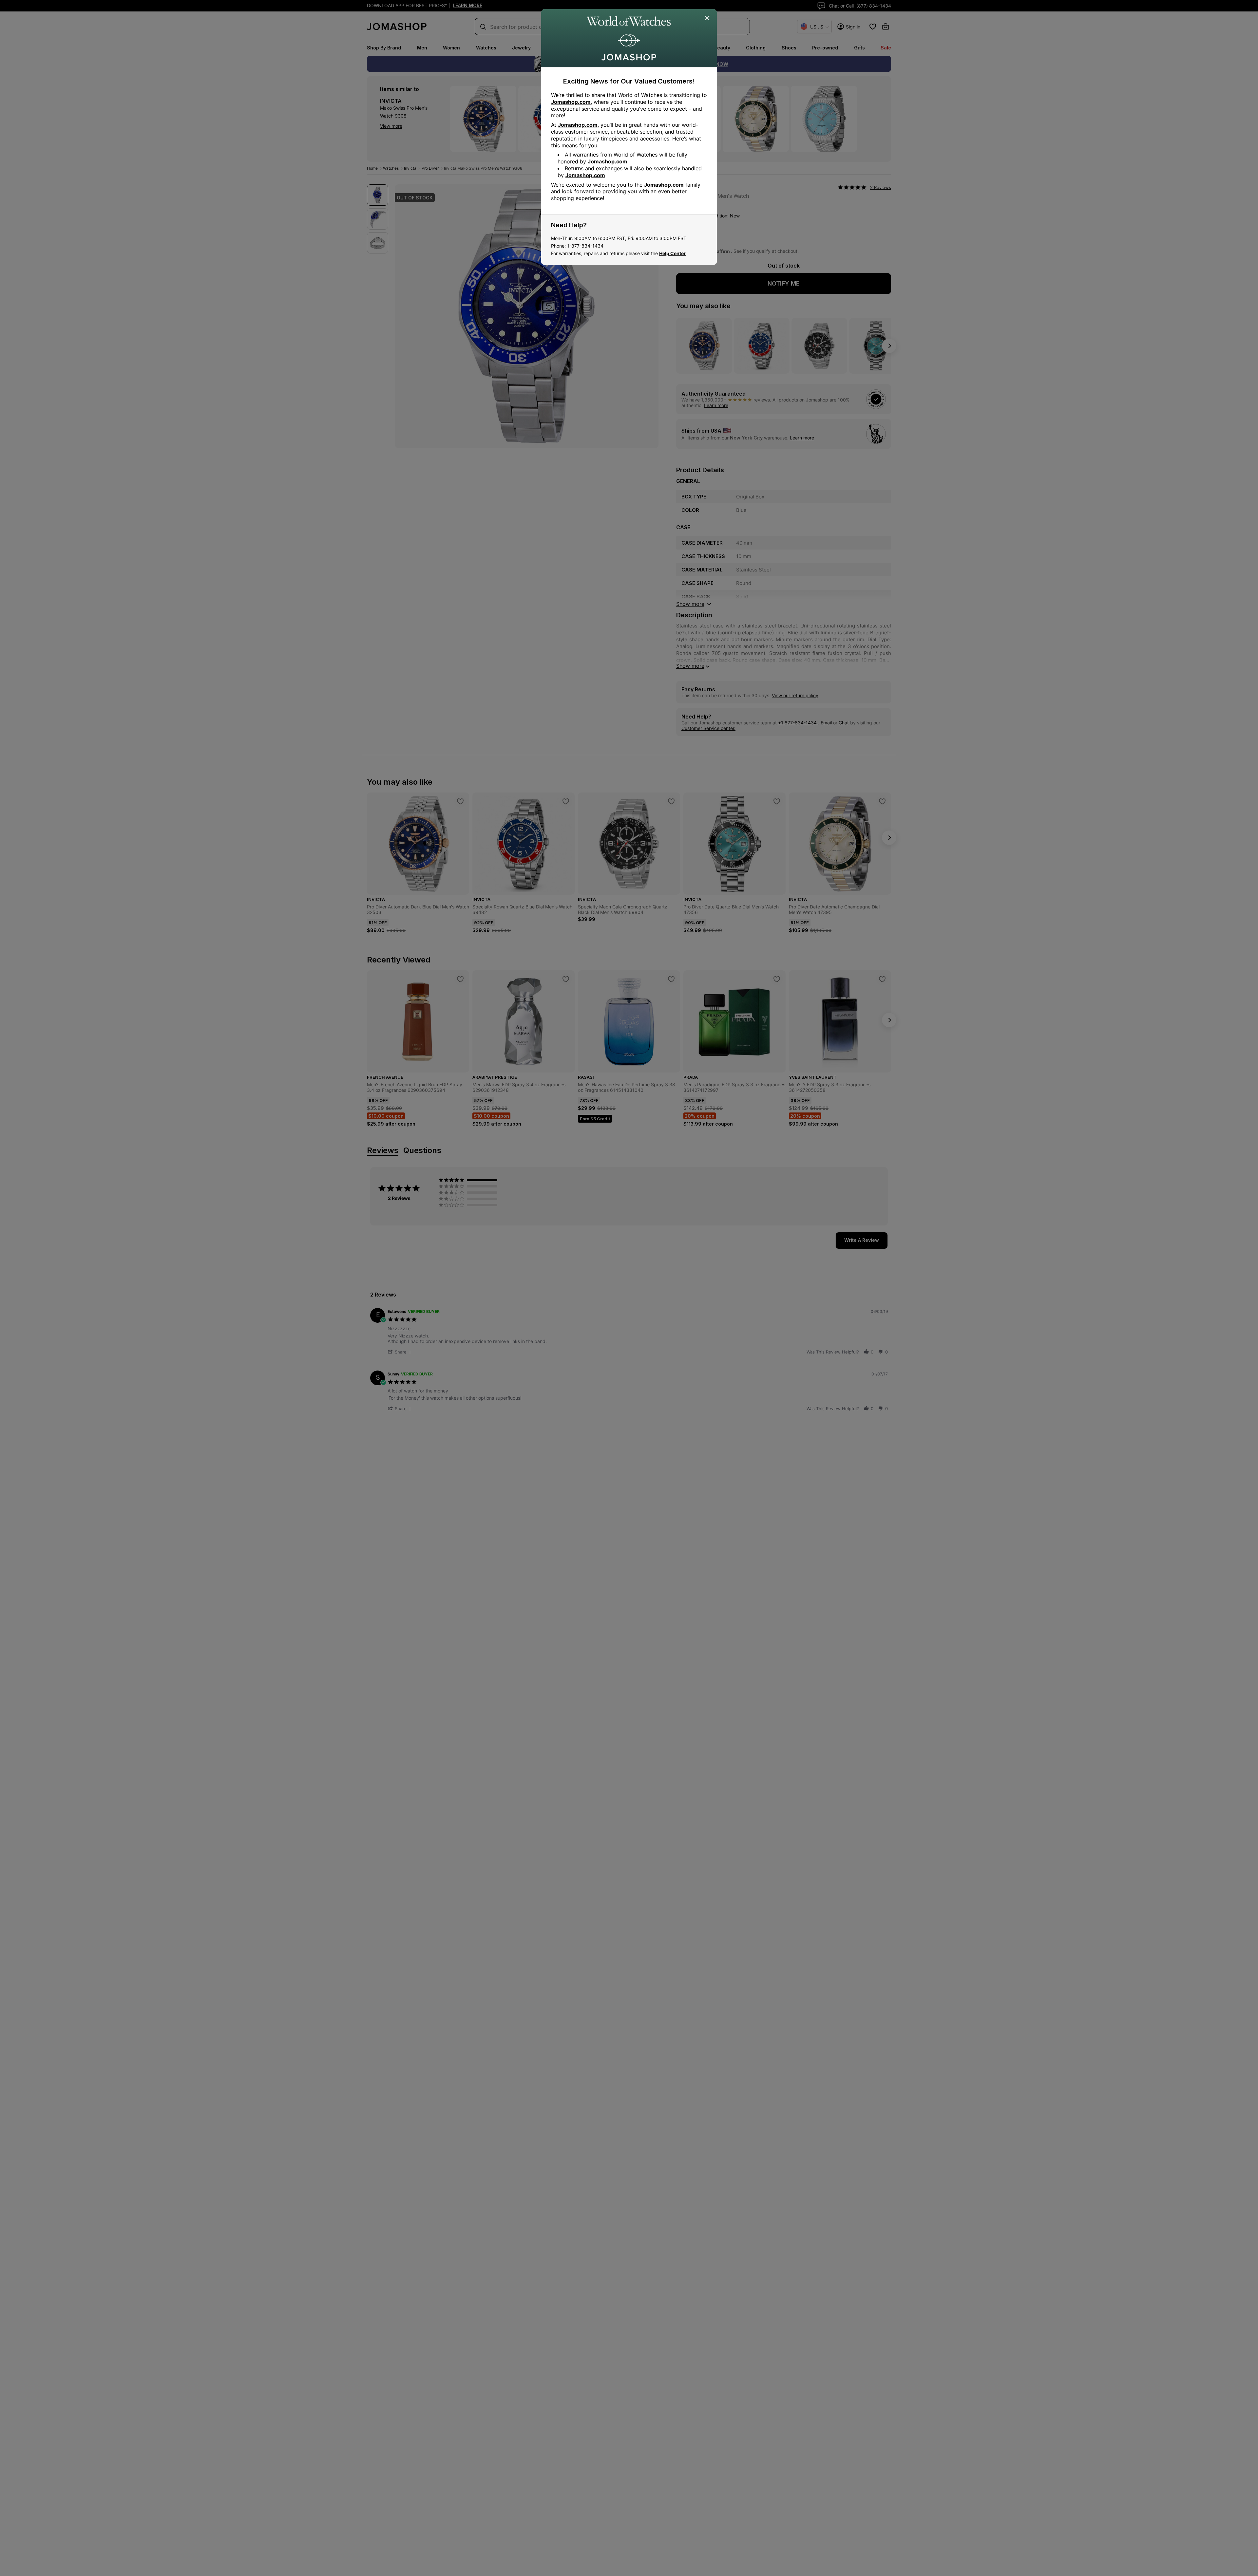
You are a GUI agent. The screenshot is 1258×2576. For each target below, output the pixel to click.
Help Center (672, 253)
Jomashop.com (571, 102)
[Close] (708, 18)
